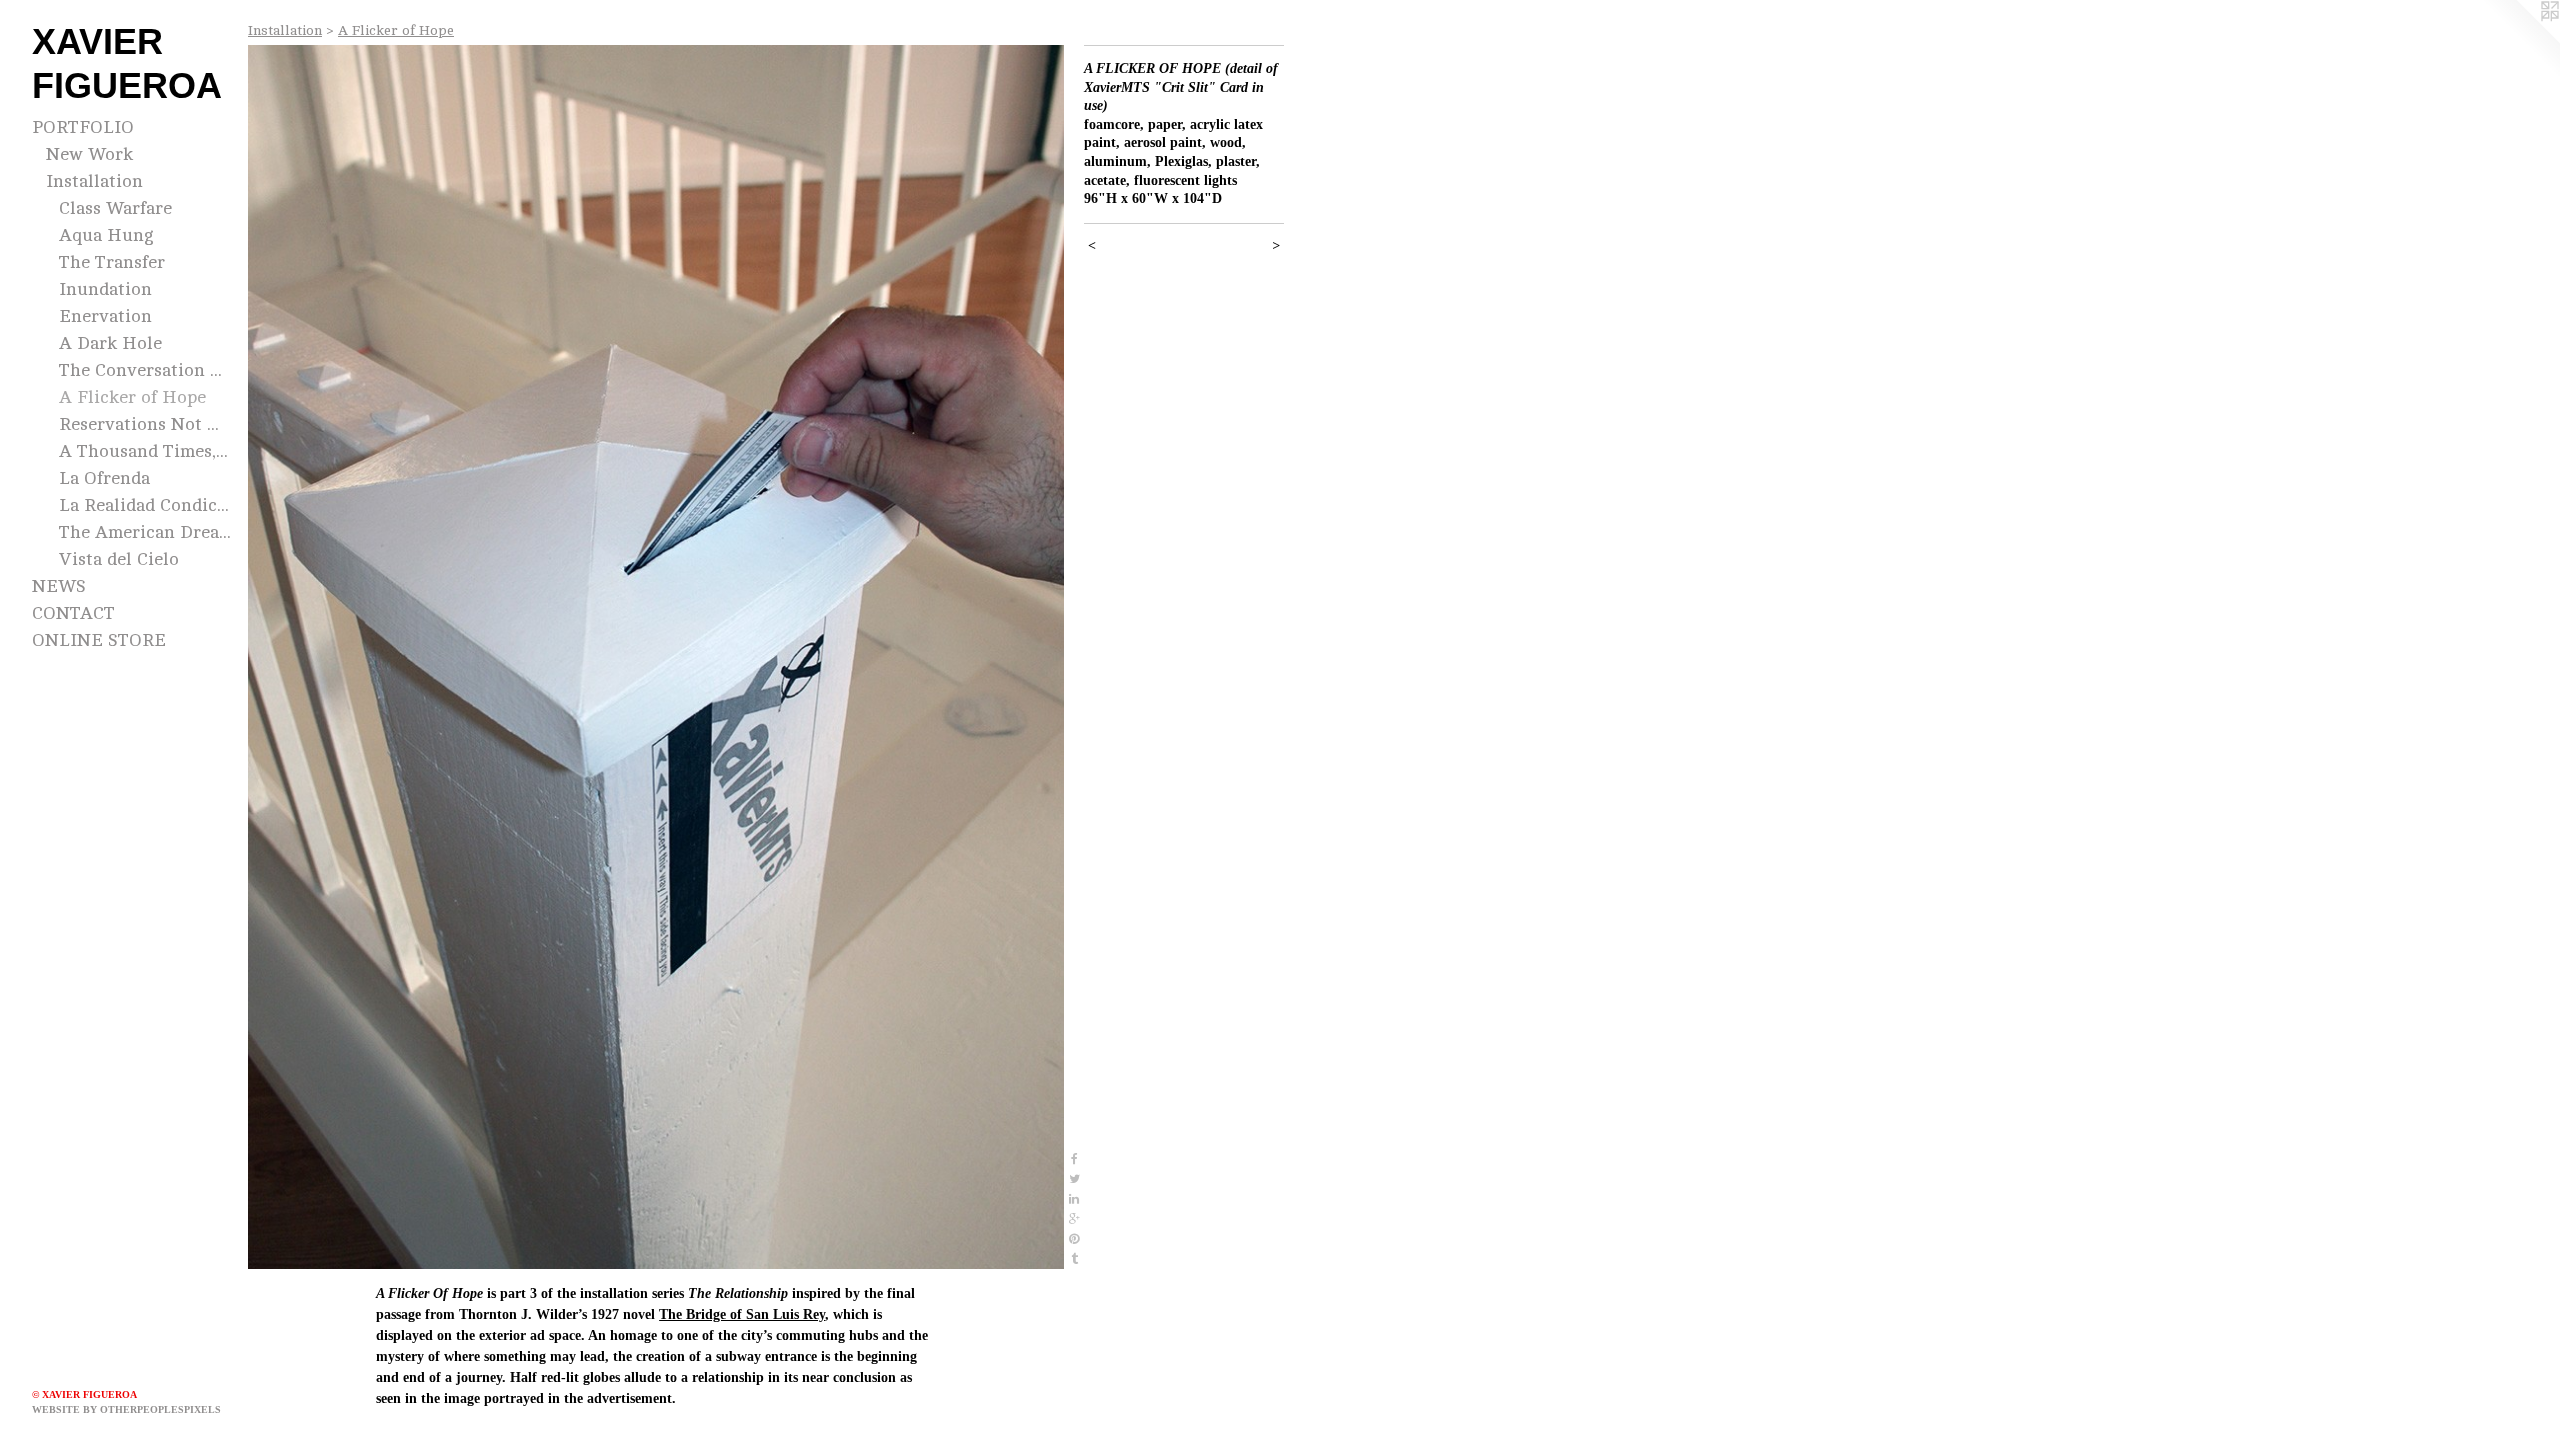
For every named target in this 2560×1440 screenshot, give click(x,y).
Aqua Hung (106, 235)
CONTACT (73, 613)
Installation (94, 181)
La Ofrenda (104, 478)
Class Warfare (115, 208)
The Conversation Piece (145, 370)
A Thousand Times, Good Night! (145, 451)
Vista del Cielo (119, 559)
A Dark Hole (110, 343)
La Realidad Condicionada (145, 505)
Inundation (105, 289)
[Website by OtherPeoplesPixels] (2520, 40)
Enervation (105, 316)
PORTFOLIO (83, 127)
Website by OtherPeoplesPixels (126, 1409)
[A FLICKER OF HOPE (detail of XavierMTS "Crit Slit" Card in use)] (656, 657)
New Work (89, 154)
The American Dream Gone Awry (145, 532)
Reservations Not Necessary (145, 424)
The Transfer (112, 262)
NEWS (59, 586)
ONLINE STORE (99, 640)
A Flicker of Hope (132, 397)
